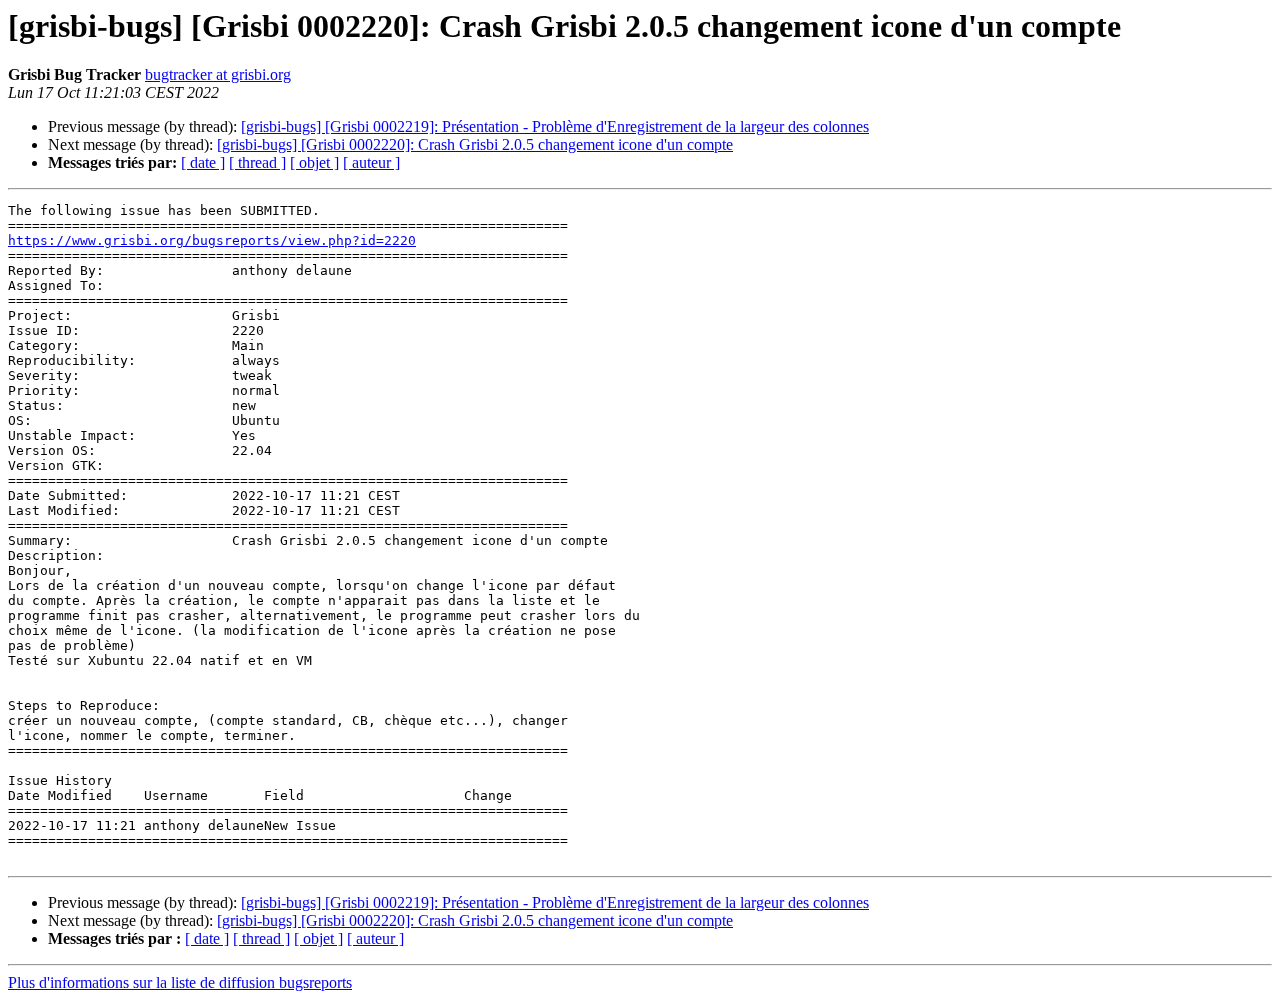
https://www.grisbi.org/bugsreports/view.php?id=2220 (212, 240)
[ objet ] (314, 162)
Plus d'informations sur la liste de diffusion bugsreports (180, 982)
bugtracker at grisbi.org (218, 74)
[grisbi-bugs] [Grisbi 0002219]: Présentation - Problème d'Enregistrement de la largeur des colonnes (555, 126)
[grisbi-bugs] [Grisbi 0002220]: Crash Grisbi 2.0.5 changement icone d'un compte (475, 144)
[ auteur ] (371, 162)
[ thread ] (257, 162)
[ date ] (203, 162)
